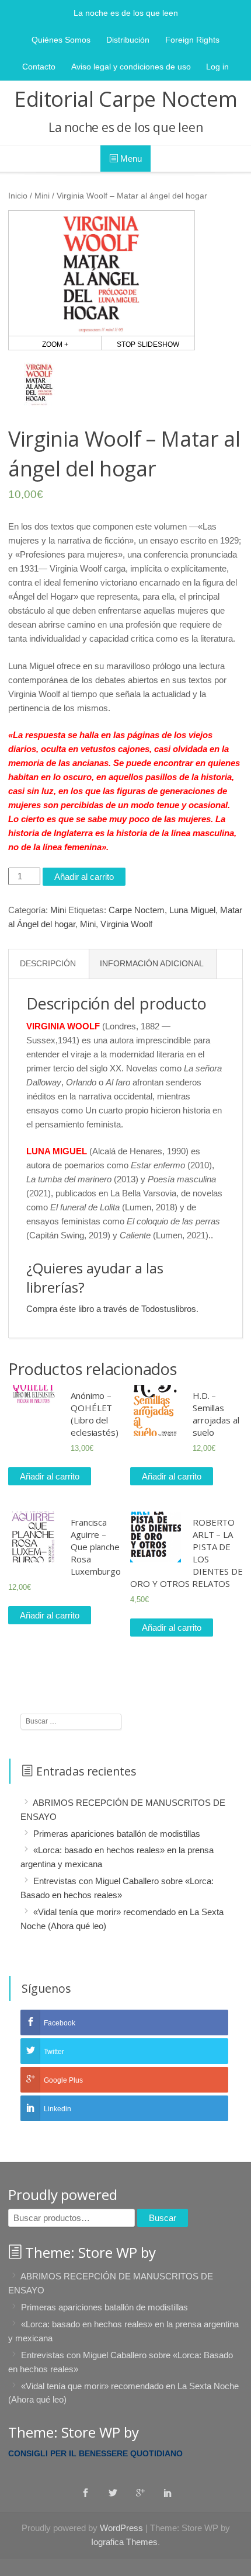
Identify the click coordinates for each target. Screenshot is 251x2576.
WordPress (121, 2528)
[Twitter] (113, 2493)
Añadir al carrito (84, 877)
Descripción (48, 964)
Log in (217, 67)
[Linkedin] (168, 2493)
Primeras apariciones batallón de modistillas (117, 1833)
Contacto (39, 67)
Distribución (128, 40)
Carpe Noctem (137, 910)
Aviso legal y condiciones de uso (131, 67)
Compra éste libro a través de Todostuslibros (111, 1309)
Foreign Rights (192, 40)
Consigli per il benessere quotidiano (95, 2453)
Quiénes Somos (61, 40)
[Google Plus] (140, 2493)
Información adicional (152, 964)
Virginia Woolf (126, 924)
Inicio (18, 196)
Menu (130, 159)
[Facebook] (86, 2493)
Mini (42, 196)
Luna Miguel (192, 910)
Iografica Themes (124, 2542)
